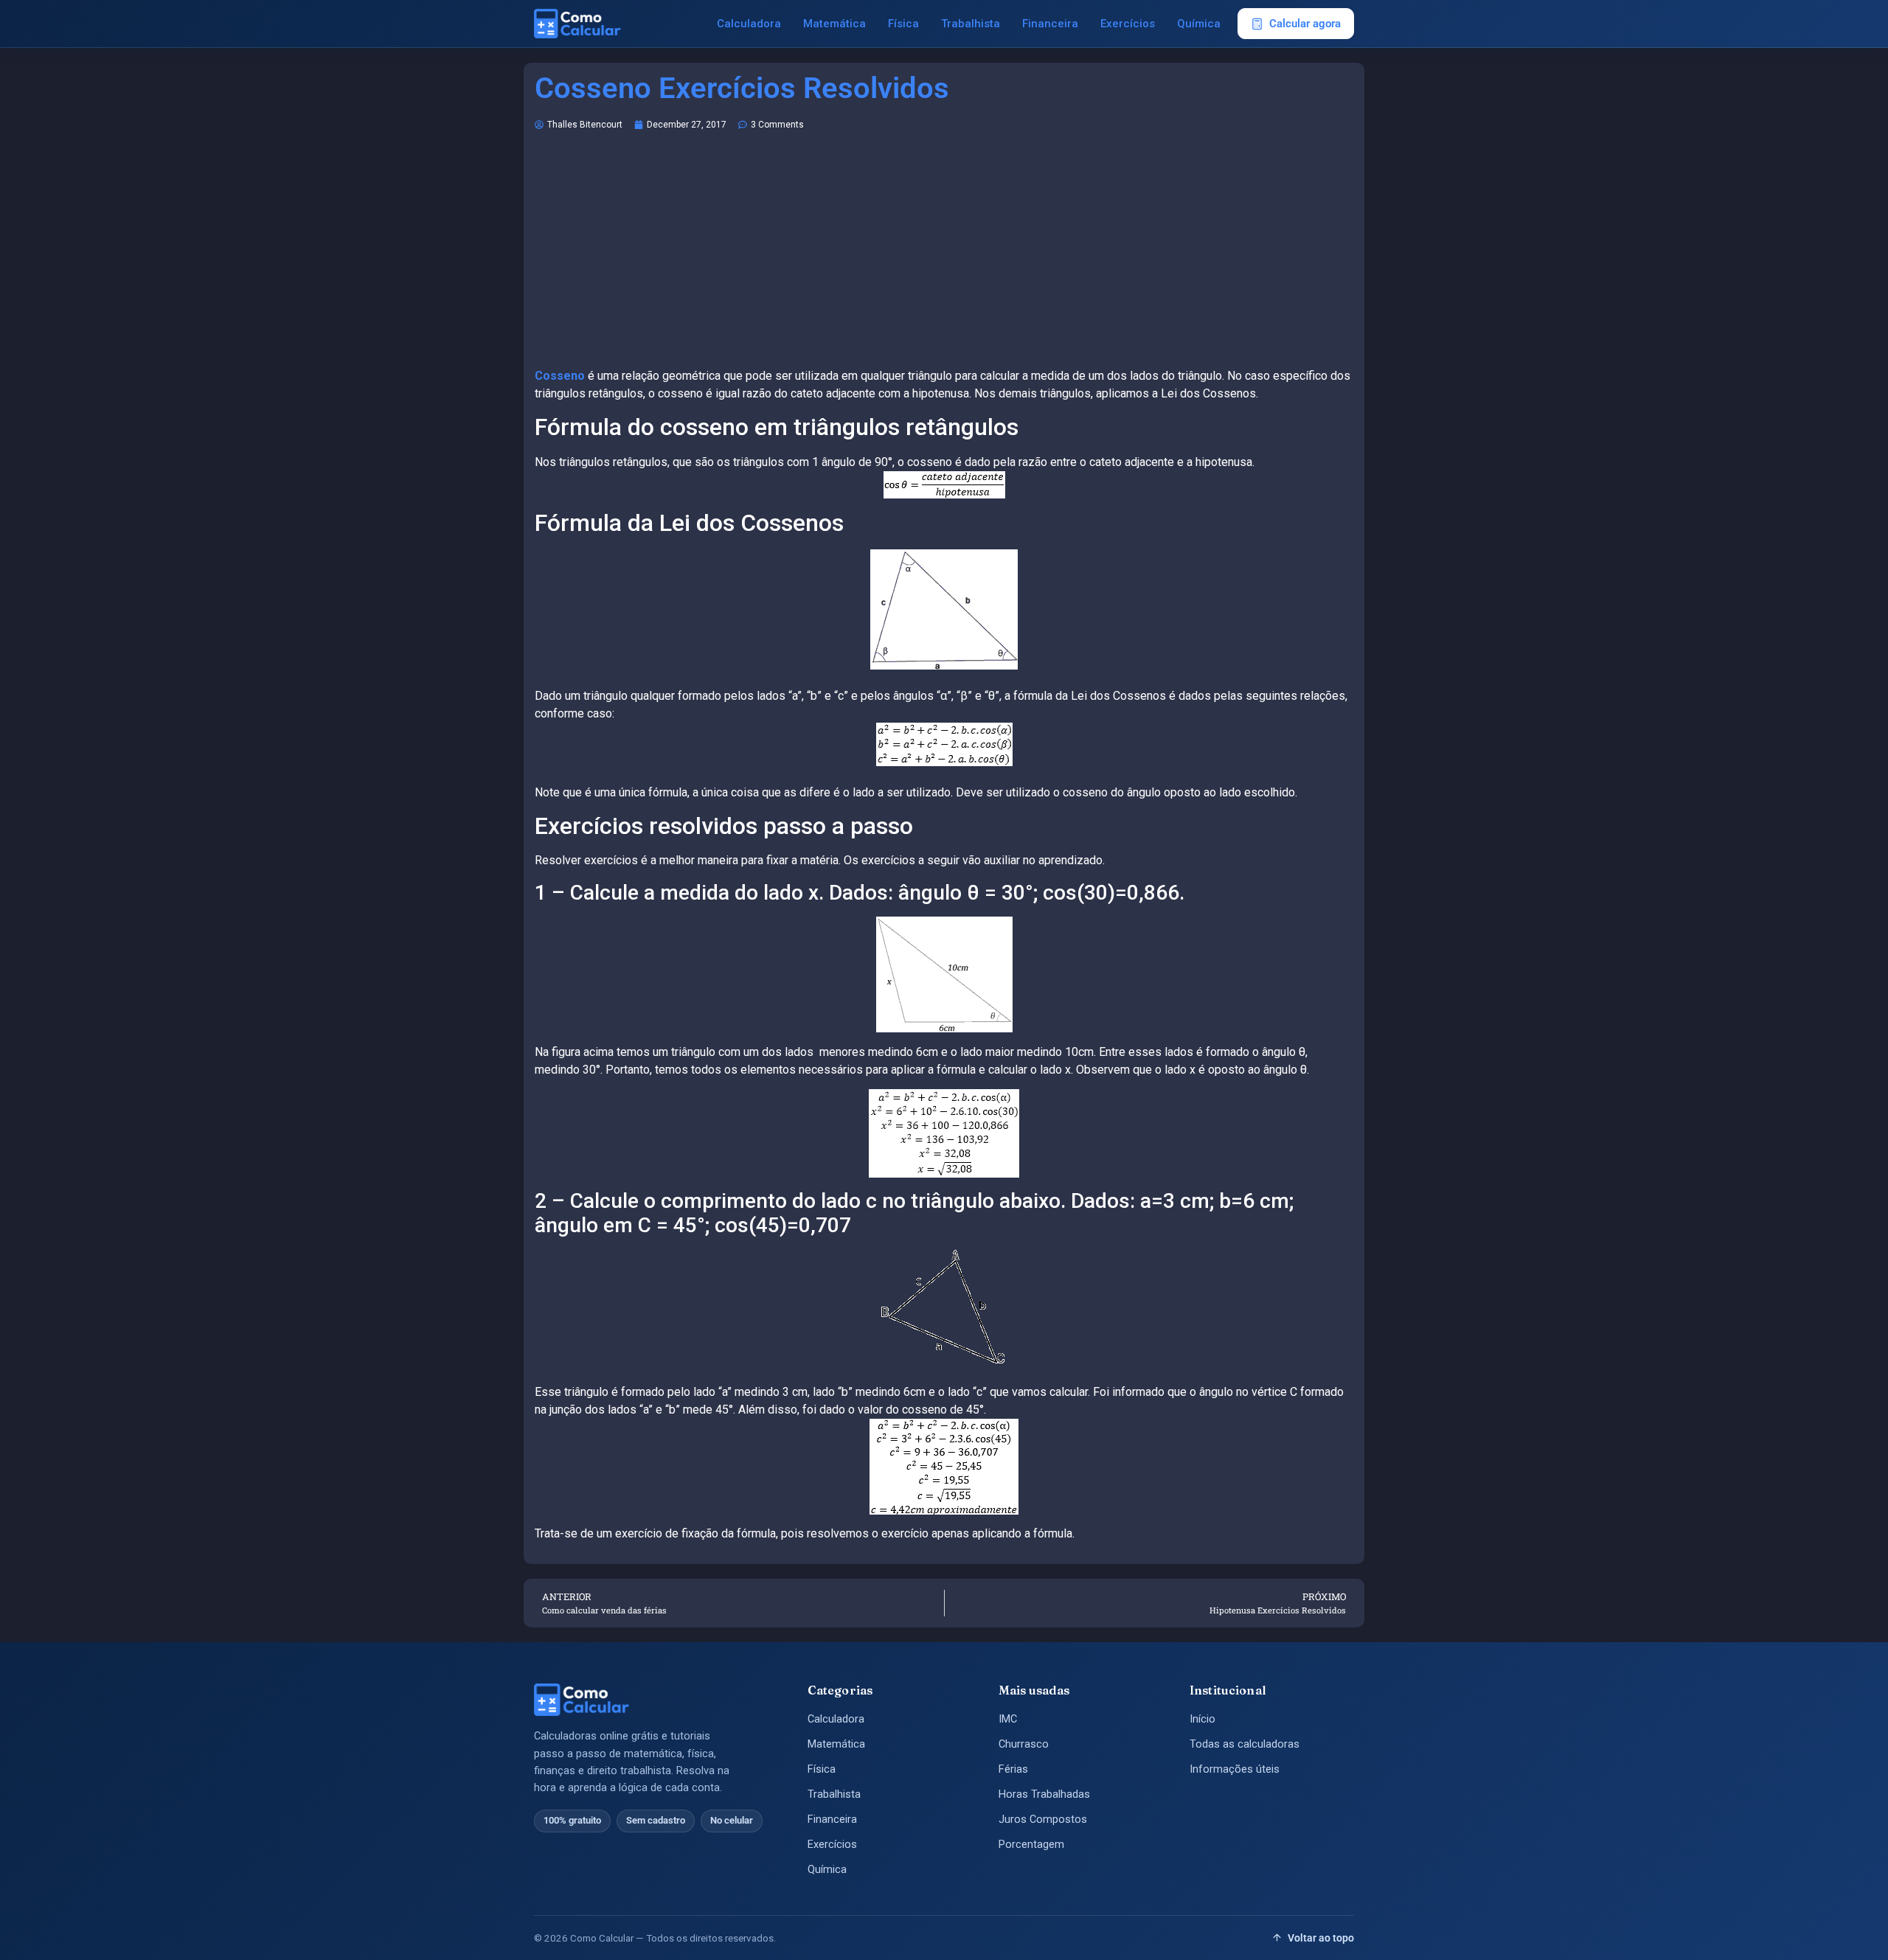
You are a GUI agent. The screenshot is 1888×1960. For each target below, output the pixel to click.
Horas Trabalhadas (1044, 1794)
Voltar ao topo (1321, 1938)
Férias (1013, 1769)
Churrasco (1024, 1744)
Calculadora (749, 24)
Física (903, 24)
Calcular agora (1305, 24)
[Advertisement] (944, 257)
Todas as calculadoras (1245, 1744)
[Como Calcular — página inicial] (577, 24)
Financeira (1050, 24)
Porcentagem (1031, 1845)
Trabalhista (971, 24)
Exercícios (1128, 24)
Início (1202, 1719)
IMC (1008, 1719)
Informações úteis (1235, 1769)
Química (1199, 24)
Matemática (834, 24)
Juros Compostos (1043, 1820)
